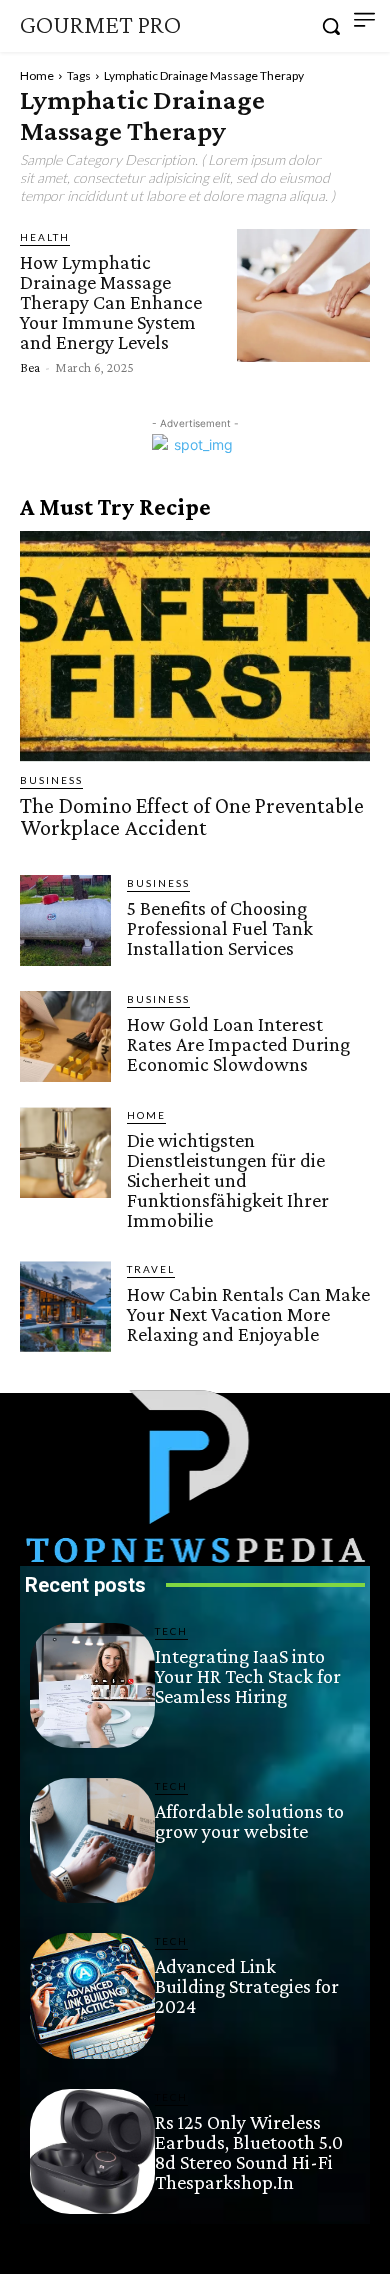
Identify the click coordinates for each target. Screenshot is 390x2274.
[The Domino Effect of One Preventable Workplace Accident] (195, 646)
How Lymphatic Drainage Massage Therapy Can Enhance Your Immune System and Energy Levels (111, 302)
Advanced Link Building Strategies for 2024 (247, 1986)
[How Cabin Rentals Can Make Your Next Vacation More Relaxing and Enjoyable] (65, 1306)
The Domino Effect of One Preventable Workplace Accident (192, 816)
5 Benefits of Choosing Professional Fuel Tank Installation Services (220, 928)
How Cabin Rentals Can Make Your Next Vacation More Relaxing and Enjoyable (248, 1314)
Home (37, 75)
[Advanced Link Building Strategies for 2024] (92, 1995)
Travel (151, 1269)
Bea (30, 367)
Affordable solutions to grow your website (249, 1821)
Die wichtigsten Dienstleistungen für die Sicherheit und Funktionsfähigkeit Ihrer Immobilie (228, 1180)
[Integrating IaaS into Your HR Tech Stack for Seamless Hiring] (92, 1685)
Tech (171, 1631)
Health (45, 237)
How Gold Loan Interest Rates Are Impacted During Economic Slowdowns (238, 1044)
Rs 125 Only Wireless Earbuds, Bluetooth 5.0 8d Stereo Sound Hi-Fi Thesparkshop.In (249, 2152)
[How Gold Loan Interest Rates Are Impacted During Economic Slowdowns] (65, 1036)
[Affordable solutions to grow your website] (92, 1840)
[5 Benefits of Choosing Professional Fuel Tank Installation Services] (65, 920)
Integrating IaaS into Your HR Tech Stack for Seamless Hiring (248, 1676)
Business (51, 780)
